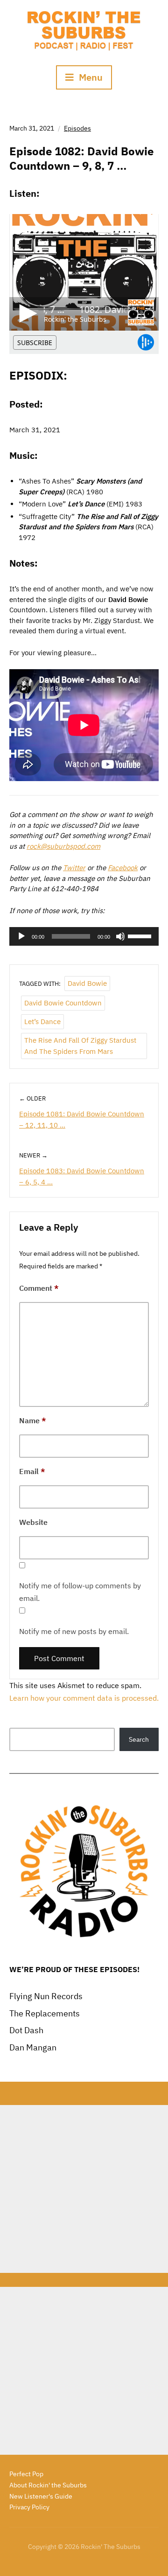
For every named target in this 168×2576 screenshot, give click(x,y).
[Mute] (120, 936)
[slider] (141, 935)
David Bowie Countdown (63, 1003)
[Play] (21, 936)
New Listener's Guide (41, 2496)
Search (139, 1739)
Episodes (77, 128)
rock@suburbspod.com (63, 846)
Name (33, 1420)
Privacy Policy (29, 2507)
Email (32, 1471)
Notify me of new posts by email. (74, 1631)
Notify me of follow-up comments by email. (80, 1592)
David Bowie (87, 983)
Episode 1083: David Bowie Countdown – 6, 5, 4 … (82, 1176)
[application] (84, 936)
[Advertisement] (84, 2189)
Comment (39, 1288)
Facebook (123, 868)
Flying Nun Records (46, 1996)
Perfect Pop (26, 2474)
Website (33, 1522)
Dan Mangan (33, 2047)
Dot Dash (26, 2030)
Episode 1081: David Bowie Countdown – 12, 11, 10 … (82, 1119)
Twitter (74, 868)
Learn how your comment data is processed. (84, 1698)
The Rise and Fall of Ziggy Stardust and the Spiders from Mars (80, 1046)
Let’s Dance (42, 1021)
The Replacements (45, 2013)
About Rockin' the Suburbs (48, 2485)
